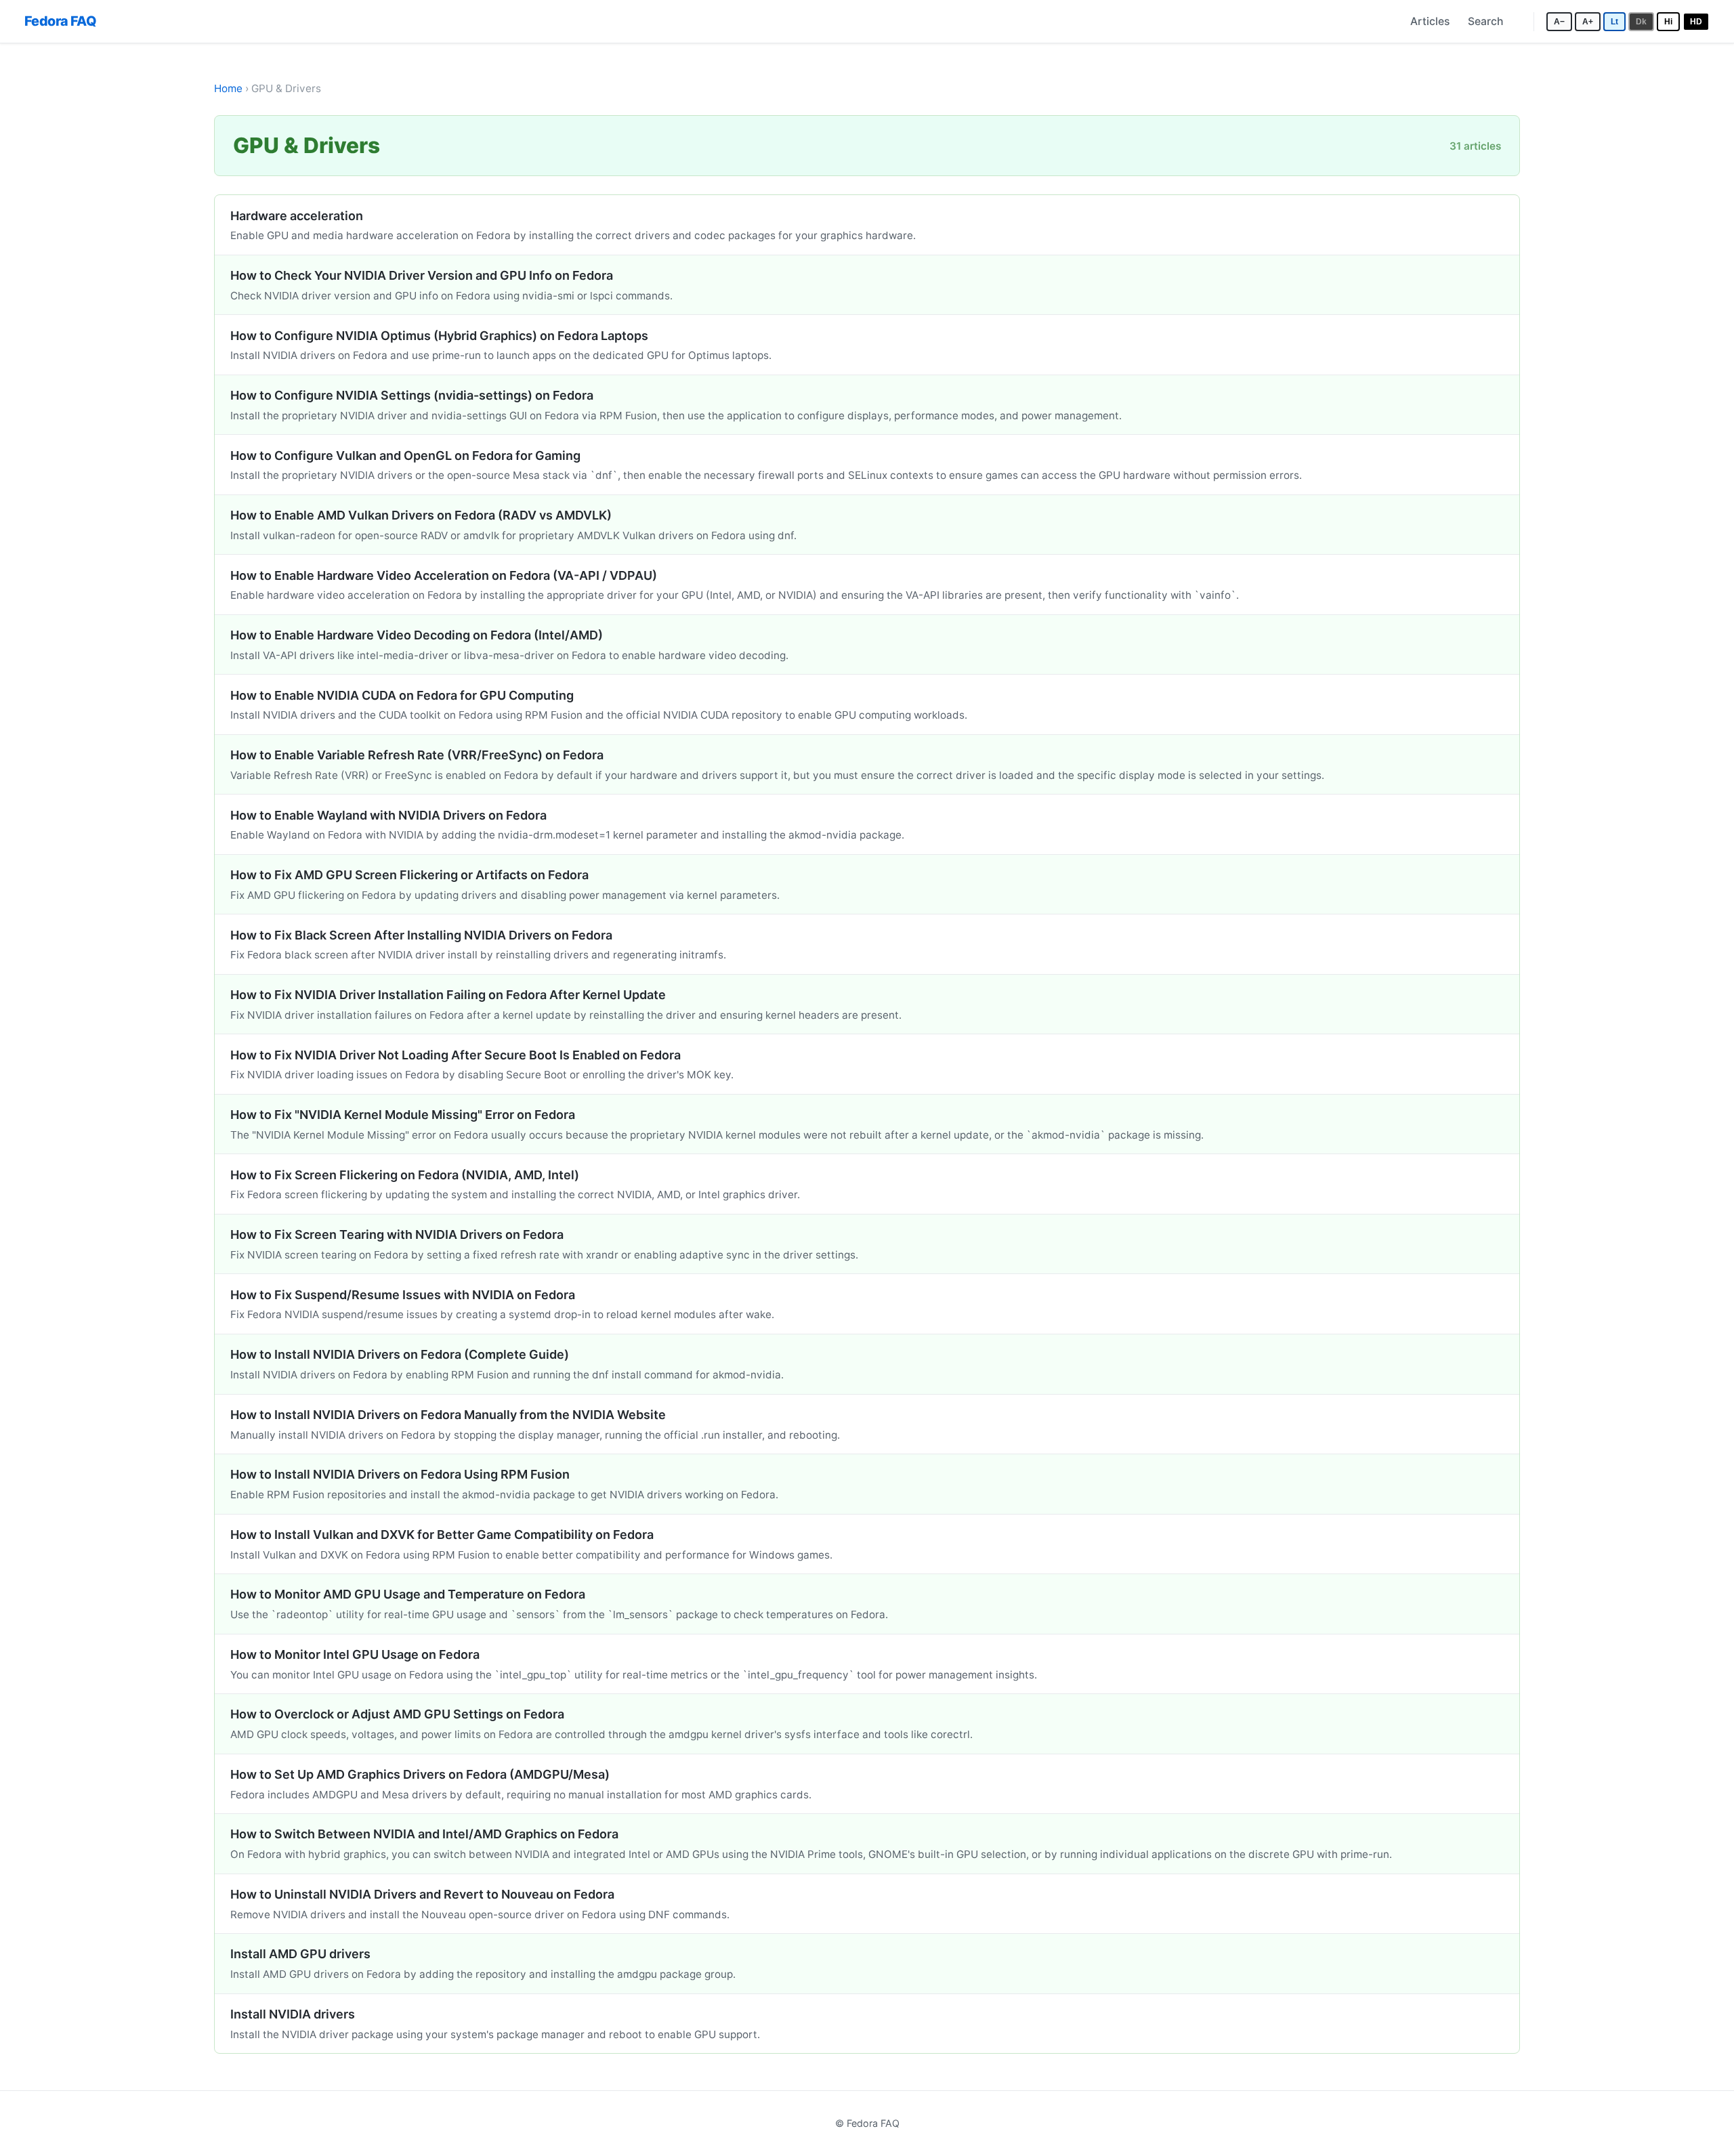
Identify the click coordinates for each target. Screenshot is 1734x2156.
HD (1696, 21)
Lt (1614, 21)
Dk (1641, 21)
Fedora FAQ (60, 21)
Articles (1430, 21)
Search (1485, 21)
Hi (1668, 21)
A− (1559, 21)
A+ (1588, 21)
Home (228, 88)
